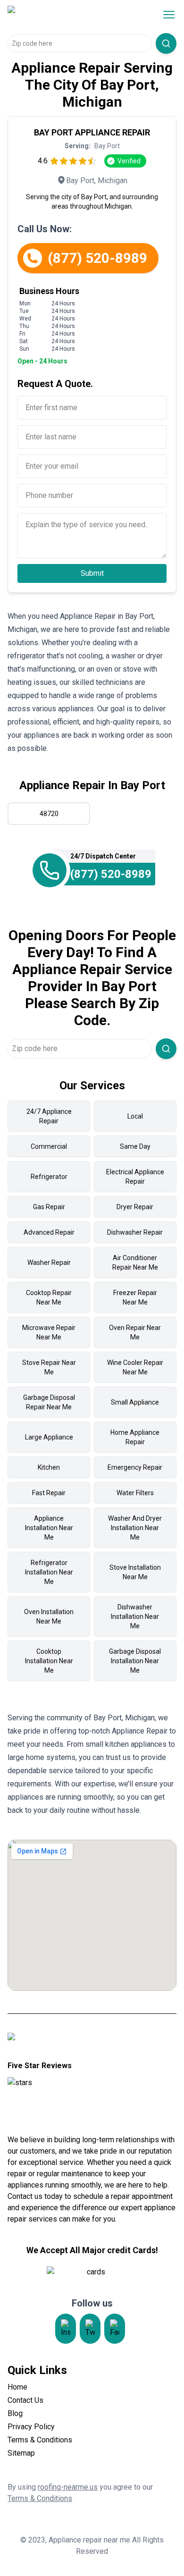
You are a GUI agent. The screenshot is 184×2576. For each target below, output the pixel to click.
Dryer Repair (135, 1207)
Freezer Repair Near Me (135, 1297)
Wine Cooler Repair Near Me (135, 1367)
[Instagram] (66, 2329)
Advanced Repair (49, 1232)
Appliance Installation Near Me (49, 1528)
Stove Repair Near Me (49, 1367)
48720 (49, 814)
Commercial (49, 1146)
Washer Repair (49, 1263)
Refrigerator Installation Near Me (49, 1572)
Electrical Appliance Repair (135, 1177)
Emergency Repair (135, 1467)
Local (135, 1116)
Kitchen (49, 1467)
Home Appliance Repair (135, 1437)
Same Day (135, 1146)
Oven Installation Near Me (49, 1616)
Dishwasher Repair (135, 1232)
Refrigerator (49, 1177)
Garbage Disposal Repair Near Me (49, 1402)
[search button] (166, 43)
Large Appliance (49, 1437)
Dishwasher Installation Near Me (135, 1616)
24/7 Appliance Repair (49, 1116)
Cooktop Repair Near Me (49, 1297)
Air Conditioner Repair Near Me (135, 1263)
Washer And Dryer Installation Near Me (135, 1528)
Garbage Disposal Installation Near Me (135, 1661)
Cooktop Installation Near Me (49, 1661)
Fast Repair (49, 1493)
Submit (92, 573)
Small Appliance (135, 1402)
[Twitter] (90, 2329)
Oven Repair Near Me (135, 1332)
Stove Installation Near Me (135, 1572)
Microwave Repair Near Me (49, 1332)
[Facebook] (115, 2329)
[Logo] (68, 15)
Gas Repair (49, 1207)
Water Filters (135, 1493)
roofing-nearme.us (68, 2487)
